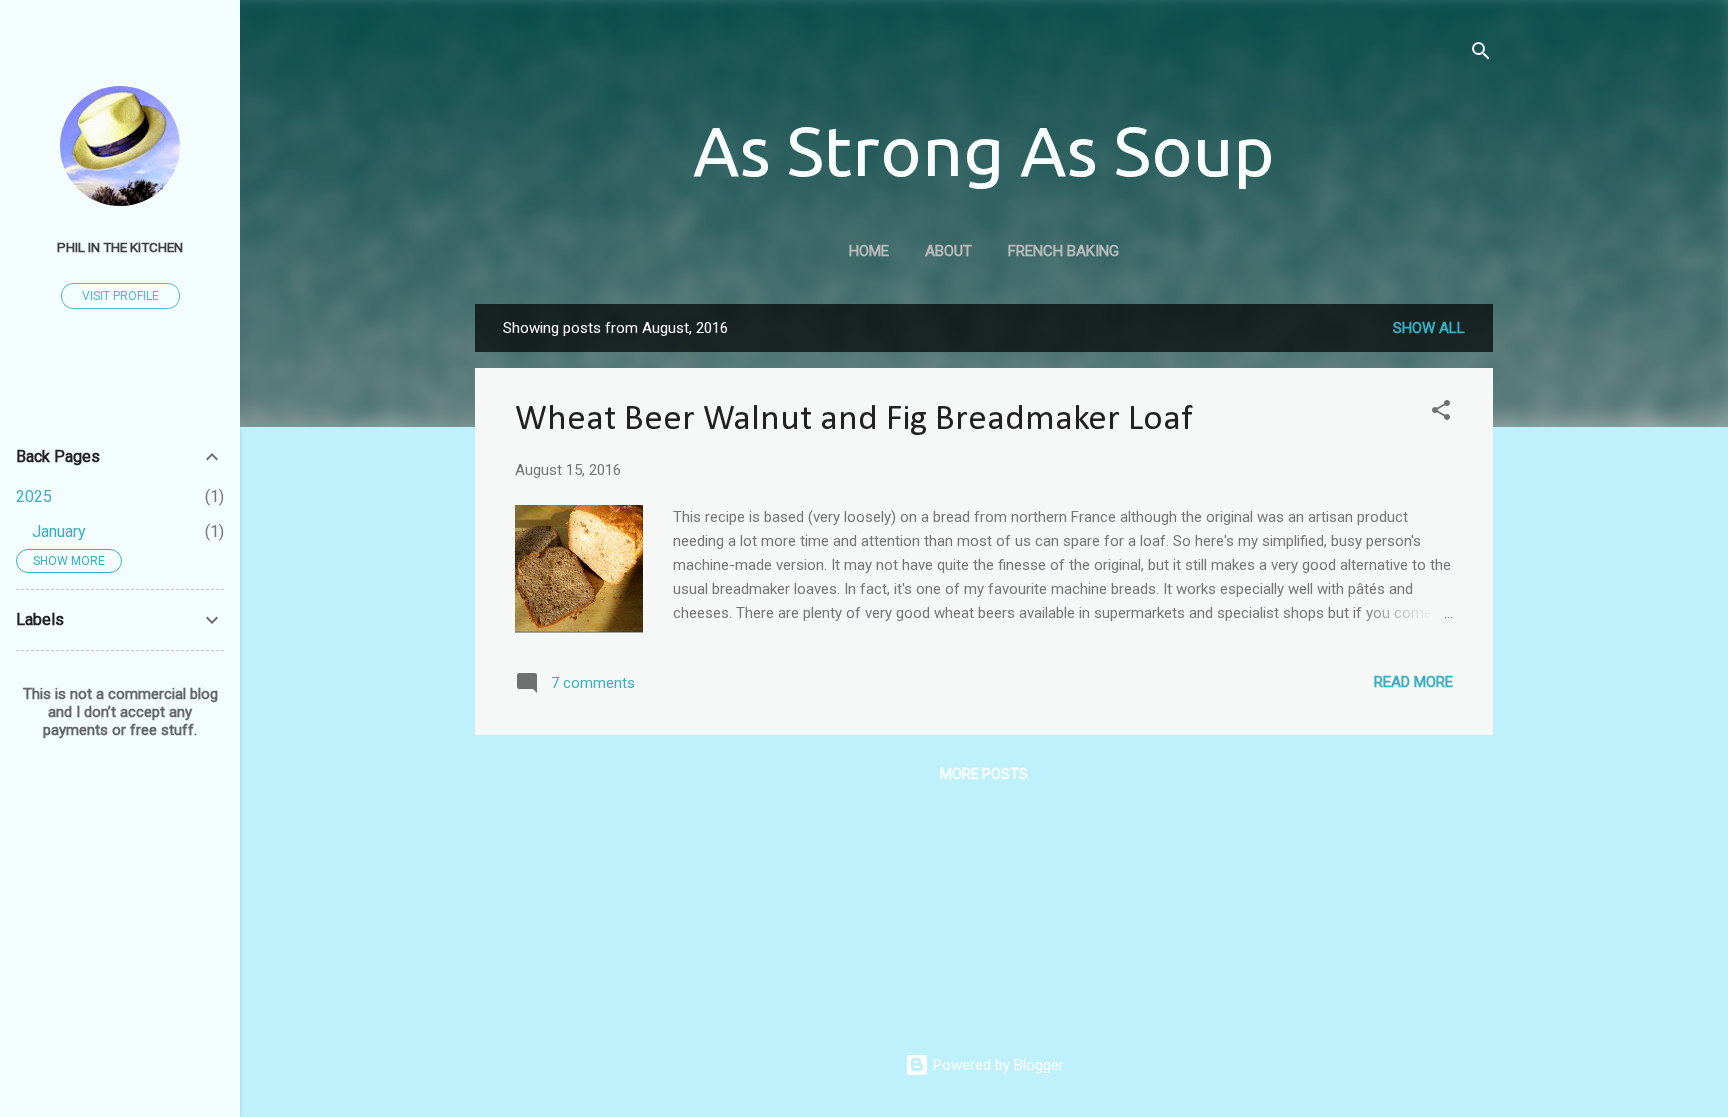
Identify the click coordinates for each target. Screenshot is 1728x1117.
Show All (1429, 328)
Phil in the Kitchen (120, 247)
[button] (1441, 413)
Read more (1413, 682)
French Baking (1063, 251)
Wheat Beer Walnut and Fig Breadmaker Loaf (853, 420)
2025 (34, 496)
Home (869, 251)
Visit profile (120, 296)
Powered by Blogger (996, 1065)
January (59, 531)
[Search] (1481, 54)
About (948, 251)
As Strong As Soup (984, 150)
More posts (984, 774)
